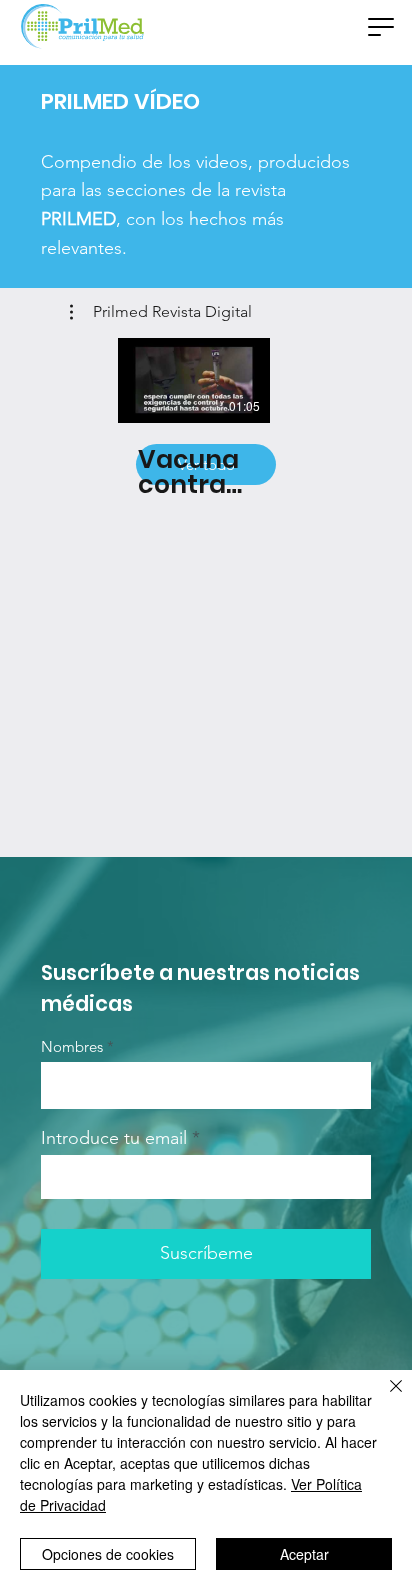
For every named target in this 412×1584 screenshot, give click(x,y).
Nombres (72, 1046)
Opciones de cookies (108, 1554)
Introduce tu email (114, 1138)
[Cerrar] (384, 1398)
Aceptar (304, 1554)
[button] (381, 27)
